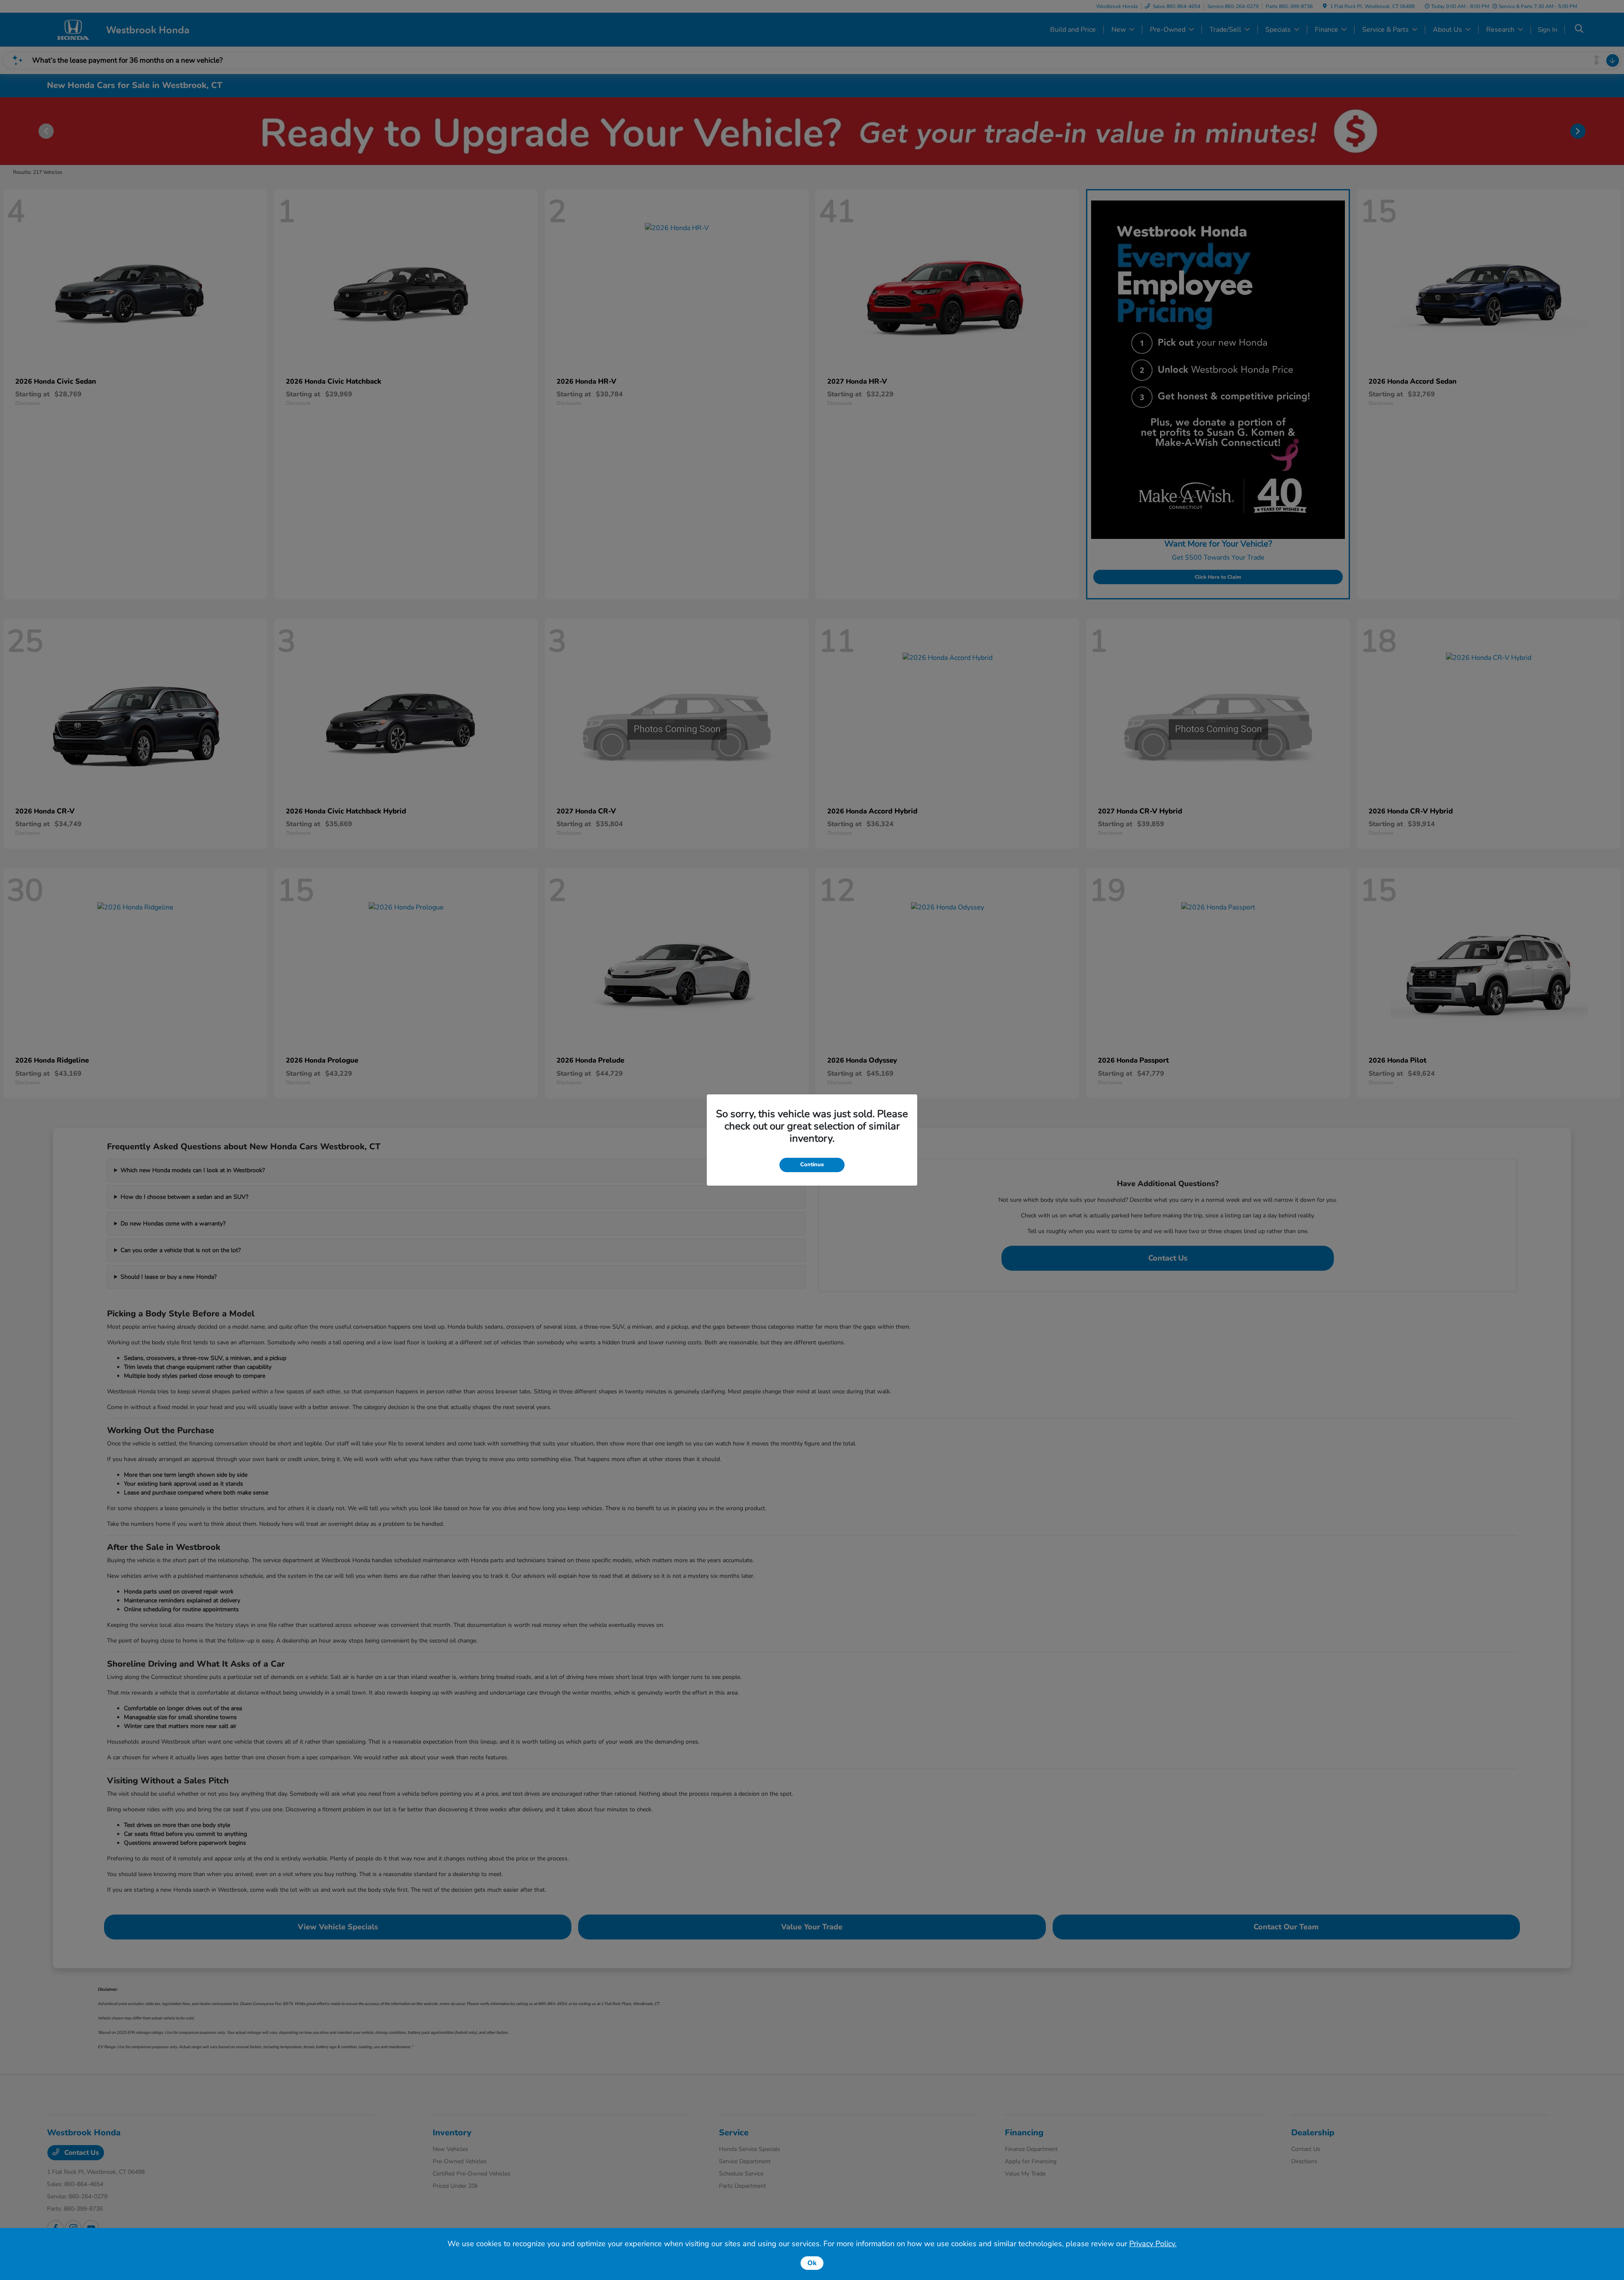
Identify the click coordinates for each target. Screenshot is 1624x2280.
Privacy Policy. (1153, 2244)
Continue (812, 1165)
